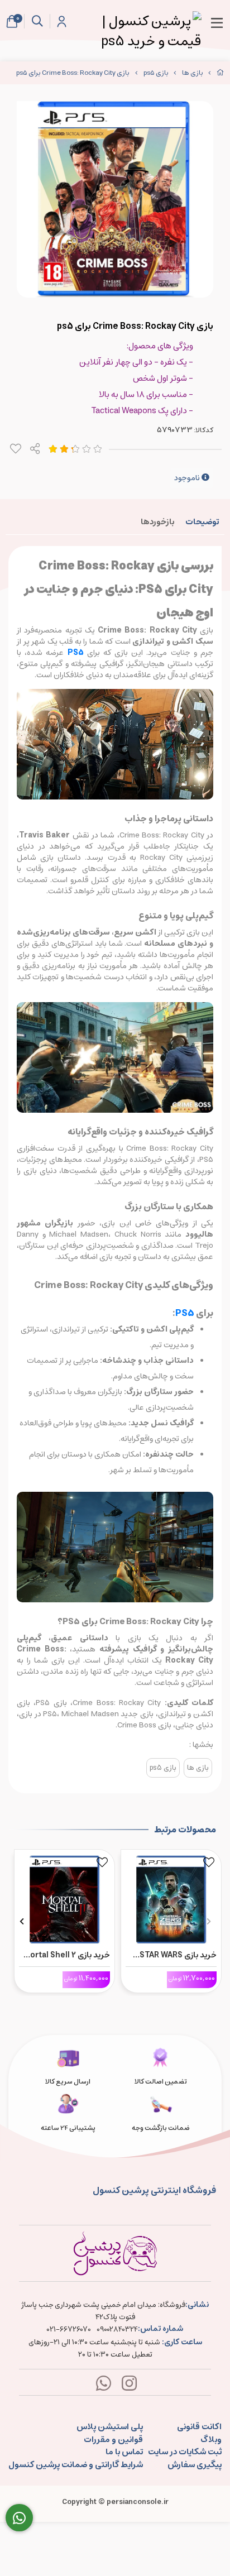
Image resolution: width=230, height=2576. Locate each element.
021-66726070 (69, 2330)
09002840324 (117, 2330)
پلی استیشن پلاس (110, 2427)
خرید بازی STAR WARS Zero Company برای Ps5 (172, 1955)
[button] (209, 1921)
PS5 (185, 1313)
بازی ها (193, 73)
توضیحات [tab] (202, 522)
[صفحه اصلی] (221, 73)
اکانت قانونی (199, 2427)
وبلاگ (211, 2440)
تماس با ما (124, 2452)
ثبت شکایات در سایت (185, 2452)
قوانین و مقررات (113, 2440)
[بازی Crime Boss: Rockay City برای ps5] (115, 2253)
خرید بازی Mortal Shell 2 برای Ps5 (66, 1955)
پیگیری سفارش (195, 2465)
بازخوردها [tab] (157, 522)
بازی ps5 (156, 73)
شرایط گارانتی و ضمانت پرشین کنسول (76, 2465)
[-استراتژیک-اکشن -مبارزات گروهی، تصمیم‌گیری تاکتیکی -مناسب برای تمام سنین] (171, 1897)
